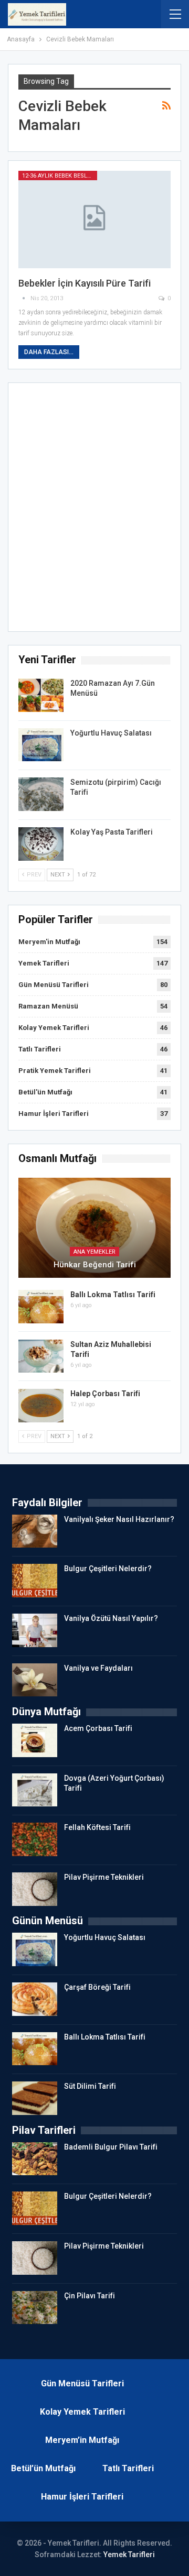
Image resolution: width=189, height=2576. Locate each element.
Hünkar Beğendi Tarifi (95, 1265)
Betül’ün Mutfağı (43, 2468)
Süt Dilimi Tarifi (90, 2086)
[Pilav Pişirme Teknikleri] (35, 1889)
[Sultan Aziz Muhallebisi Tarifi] (41, 1356)
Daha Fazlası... (49, 352)
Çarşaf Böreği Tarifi (97, 1987)
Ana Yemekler (94, 1252)
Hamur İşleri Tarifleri (54, 1114)
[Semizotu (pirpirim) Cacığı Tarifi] (41, 794)
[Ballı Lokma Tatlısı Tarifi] (41, 1307)
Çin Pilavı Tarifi (90, 2296)
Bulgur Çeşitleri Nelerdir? (108, 1569)
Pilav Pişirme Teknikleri (104, 1877)
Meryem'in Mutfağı (49, 942)
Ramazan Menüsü (48, 1006)
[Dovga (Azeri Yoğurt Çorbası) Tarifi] (35, 1790)
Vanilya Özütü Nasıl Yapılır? (111, 1618)
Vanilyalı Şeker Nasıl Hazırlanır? (119, 1519)
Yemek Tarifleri (44, 963)
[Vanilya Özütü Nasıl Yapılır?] (35, 1630)
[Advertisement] (94, 510)
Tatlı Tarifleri (40, 1049)
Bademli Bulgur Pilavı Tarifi (111, 2147)
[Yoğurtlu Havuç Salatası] (41, 745)
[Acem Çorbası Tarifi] (35, 1740)
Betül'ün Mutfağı (45, 1092)
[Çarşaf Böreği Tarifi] (35, 1999)
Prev (33, 875)
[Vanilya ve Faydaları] (35, 1680)
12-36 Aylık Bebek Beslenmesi (60, 176)
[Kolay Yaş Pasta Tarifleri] (41, 844)
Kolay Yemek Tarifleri (54, 1028)
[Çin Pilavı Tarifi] (35, 2308)
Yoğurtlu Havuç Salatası (111, 733)
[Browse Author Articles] (24, 298)
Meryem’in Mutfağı (82, 2440)
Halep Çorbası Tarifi (105, 1394)
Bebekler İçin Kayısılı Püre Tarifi (85, 283)
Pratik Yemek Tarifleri (55, 1071)
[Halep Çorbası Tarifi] (41, 1406)
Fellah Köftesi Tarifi (97, 1827)
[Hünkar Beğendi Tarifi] (94, 1228)
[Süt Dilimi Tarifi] (35, 2098)
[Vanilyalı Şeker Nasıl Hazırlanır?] (35, 1531)
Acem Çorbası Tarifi (98, 1728)
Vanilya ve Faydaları (98, 1668)
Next (59, 875)
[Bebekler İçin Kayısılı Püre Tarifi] (94, 220)
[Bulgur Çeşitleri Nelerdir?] (35, 1581)
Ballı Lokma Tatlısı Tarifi (113, 1295)
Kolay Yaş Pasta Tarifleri (112, 832)
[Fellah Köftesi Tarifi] (35, 1839)
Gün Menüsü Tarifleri (54, 985)
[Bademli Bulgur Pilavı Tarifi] (35, 2159)
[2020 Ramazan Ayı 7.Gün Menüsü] (41, 695)
